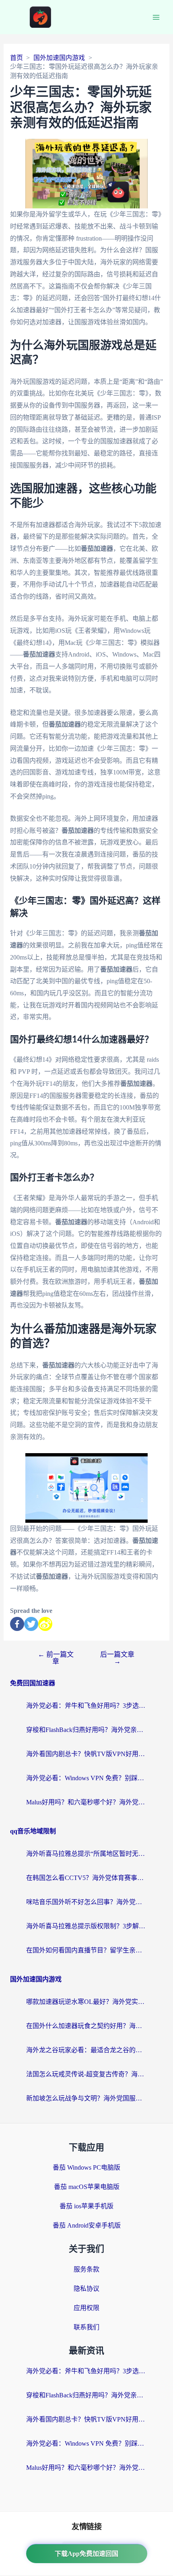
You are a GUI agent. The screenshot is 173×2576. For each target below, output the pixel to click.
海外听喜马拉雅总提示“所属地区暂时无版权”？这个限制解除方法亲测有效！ (86, 1854)
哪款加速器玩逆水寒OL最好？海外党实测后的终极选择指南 (86, 2002)
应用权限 (86, 2308)
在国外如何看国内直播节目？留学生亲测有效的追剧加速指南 (86, 1950)
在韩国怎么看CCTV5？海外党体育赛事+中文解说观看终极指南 (86, 1878)
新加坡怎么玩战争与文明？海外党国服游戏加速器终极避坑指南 (86, 2098)
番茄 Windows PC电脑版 (86, 2167)
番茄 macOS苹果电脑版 (87, 2187)
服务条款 (86, 2269)
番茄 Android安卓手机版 (87, 2225)
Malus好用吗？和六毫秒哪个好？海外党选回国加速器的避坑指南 (86, 1802)
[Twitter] (31, 1624)
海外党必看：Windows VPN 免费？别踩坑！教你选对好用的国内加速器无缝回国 (86, 1778)
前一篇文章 (56, 1658)
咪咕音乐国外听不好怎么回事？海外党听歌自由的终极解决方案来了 (86, 1902)
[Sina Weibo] (45, 1624)
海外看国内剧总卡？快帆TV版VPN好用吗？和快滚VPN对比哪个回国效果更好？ (86, 1754)
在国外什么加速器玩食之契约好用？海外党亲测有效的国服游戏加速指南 (86, 2026)
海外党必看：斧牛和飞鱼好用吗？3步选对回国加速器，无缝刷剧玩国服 (86, 1706)
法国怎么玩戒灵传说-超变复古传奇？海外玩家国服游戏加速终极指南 (86, 2074)
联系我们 (86, 2327)
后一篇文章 (117, 1658)
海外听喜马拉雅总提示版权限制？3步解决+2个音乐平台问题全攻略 (86, 1926)
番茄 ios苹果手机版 (86, 2206)
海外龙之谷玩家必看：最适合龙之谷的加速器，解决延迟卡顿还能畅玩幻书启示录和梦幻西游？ (86, 2050)
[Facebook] (17, 1624)
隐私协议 (86, 2289)
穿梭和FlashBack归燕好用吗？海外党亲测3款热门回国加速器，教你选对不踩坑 (86, 1730)
